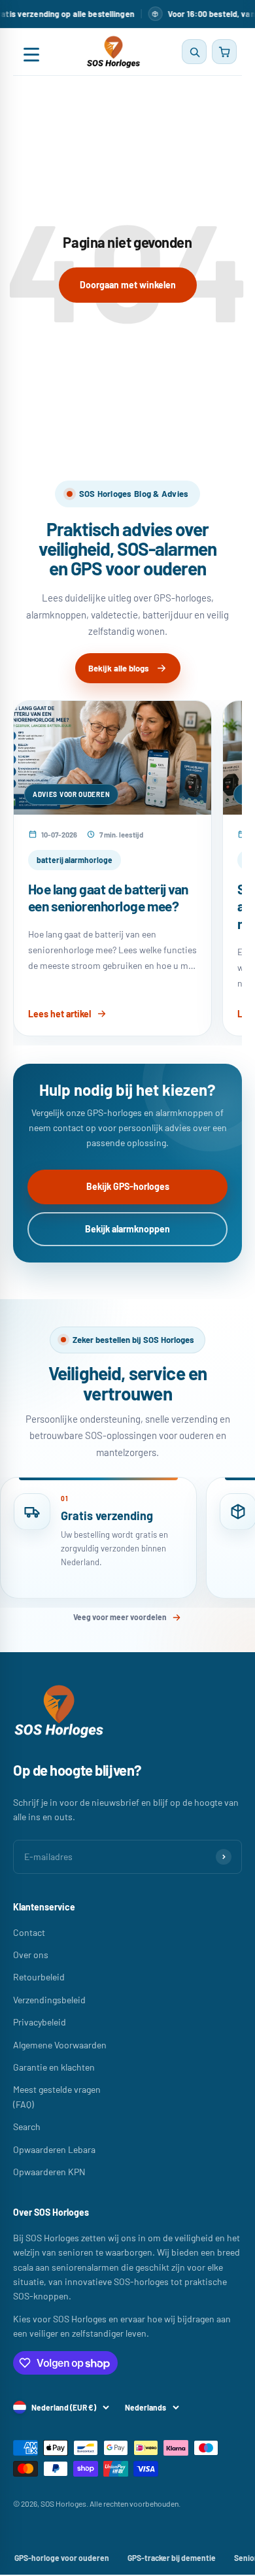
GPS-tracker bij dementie (172, 2558)
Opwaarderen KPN (49, 2172)
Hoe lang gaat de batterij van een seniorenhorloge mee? (108, 898)
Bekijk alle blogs (119, 668)
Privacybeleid (40, 2022)
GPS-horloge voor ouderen (62, 2558)
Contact (29, 1932)
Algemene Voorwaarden (60, 2045)
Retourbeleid (39, 1977)
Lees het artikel (59, 1014)
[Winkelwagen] (224, 52)
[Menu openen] (31, 52)
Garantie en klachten (54, 2067)
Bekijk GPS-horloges (128, 1186)
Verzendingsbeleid (49, 2000)
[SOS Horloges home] (113, 52)
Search (27, 2127)
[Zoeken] (194, 52)
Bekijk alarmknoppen (127, 1229)
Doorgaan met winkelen (128, 285)
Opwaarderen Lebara (54, 2149)
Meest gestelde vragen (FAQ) (57, 2096)
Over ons (31, 1955)
